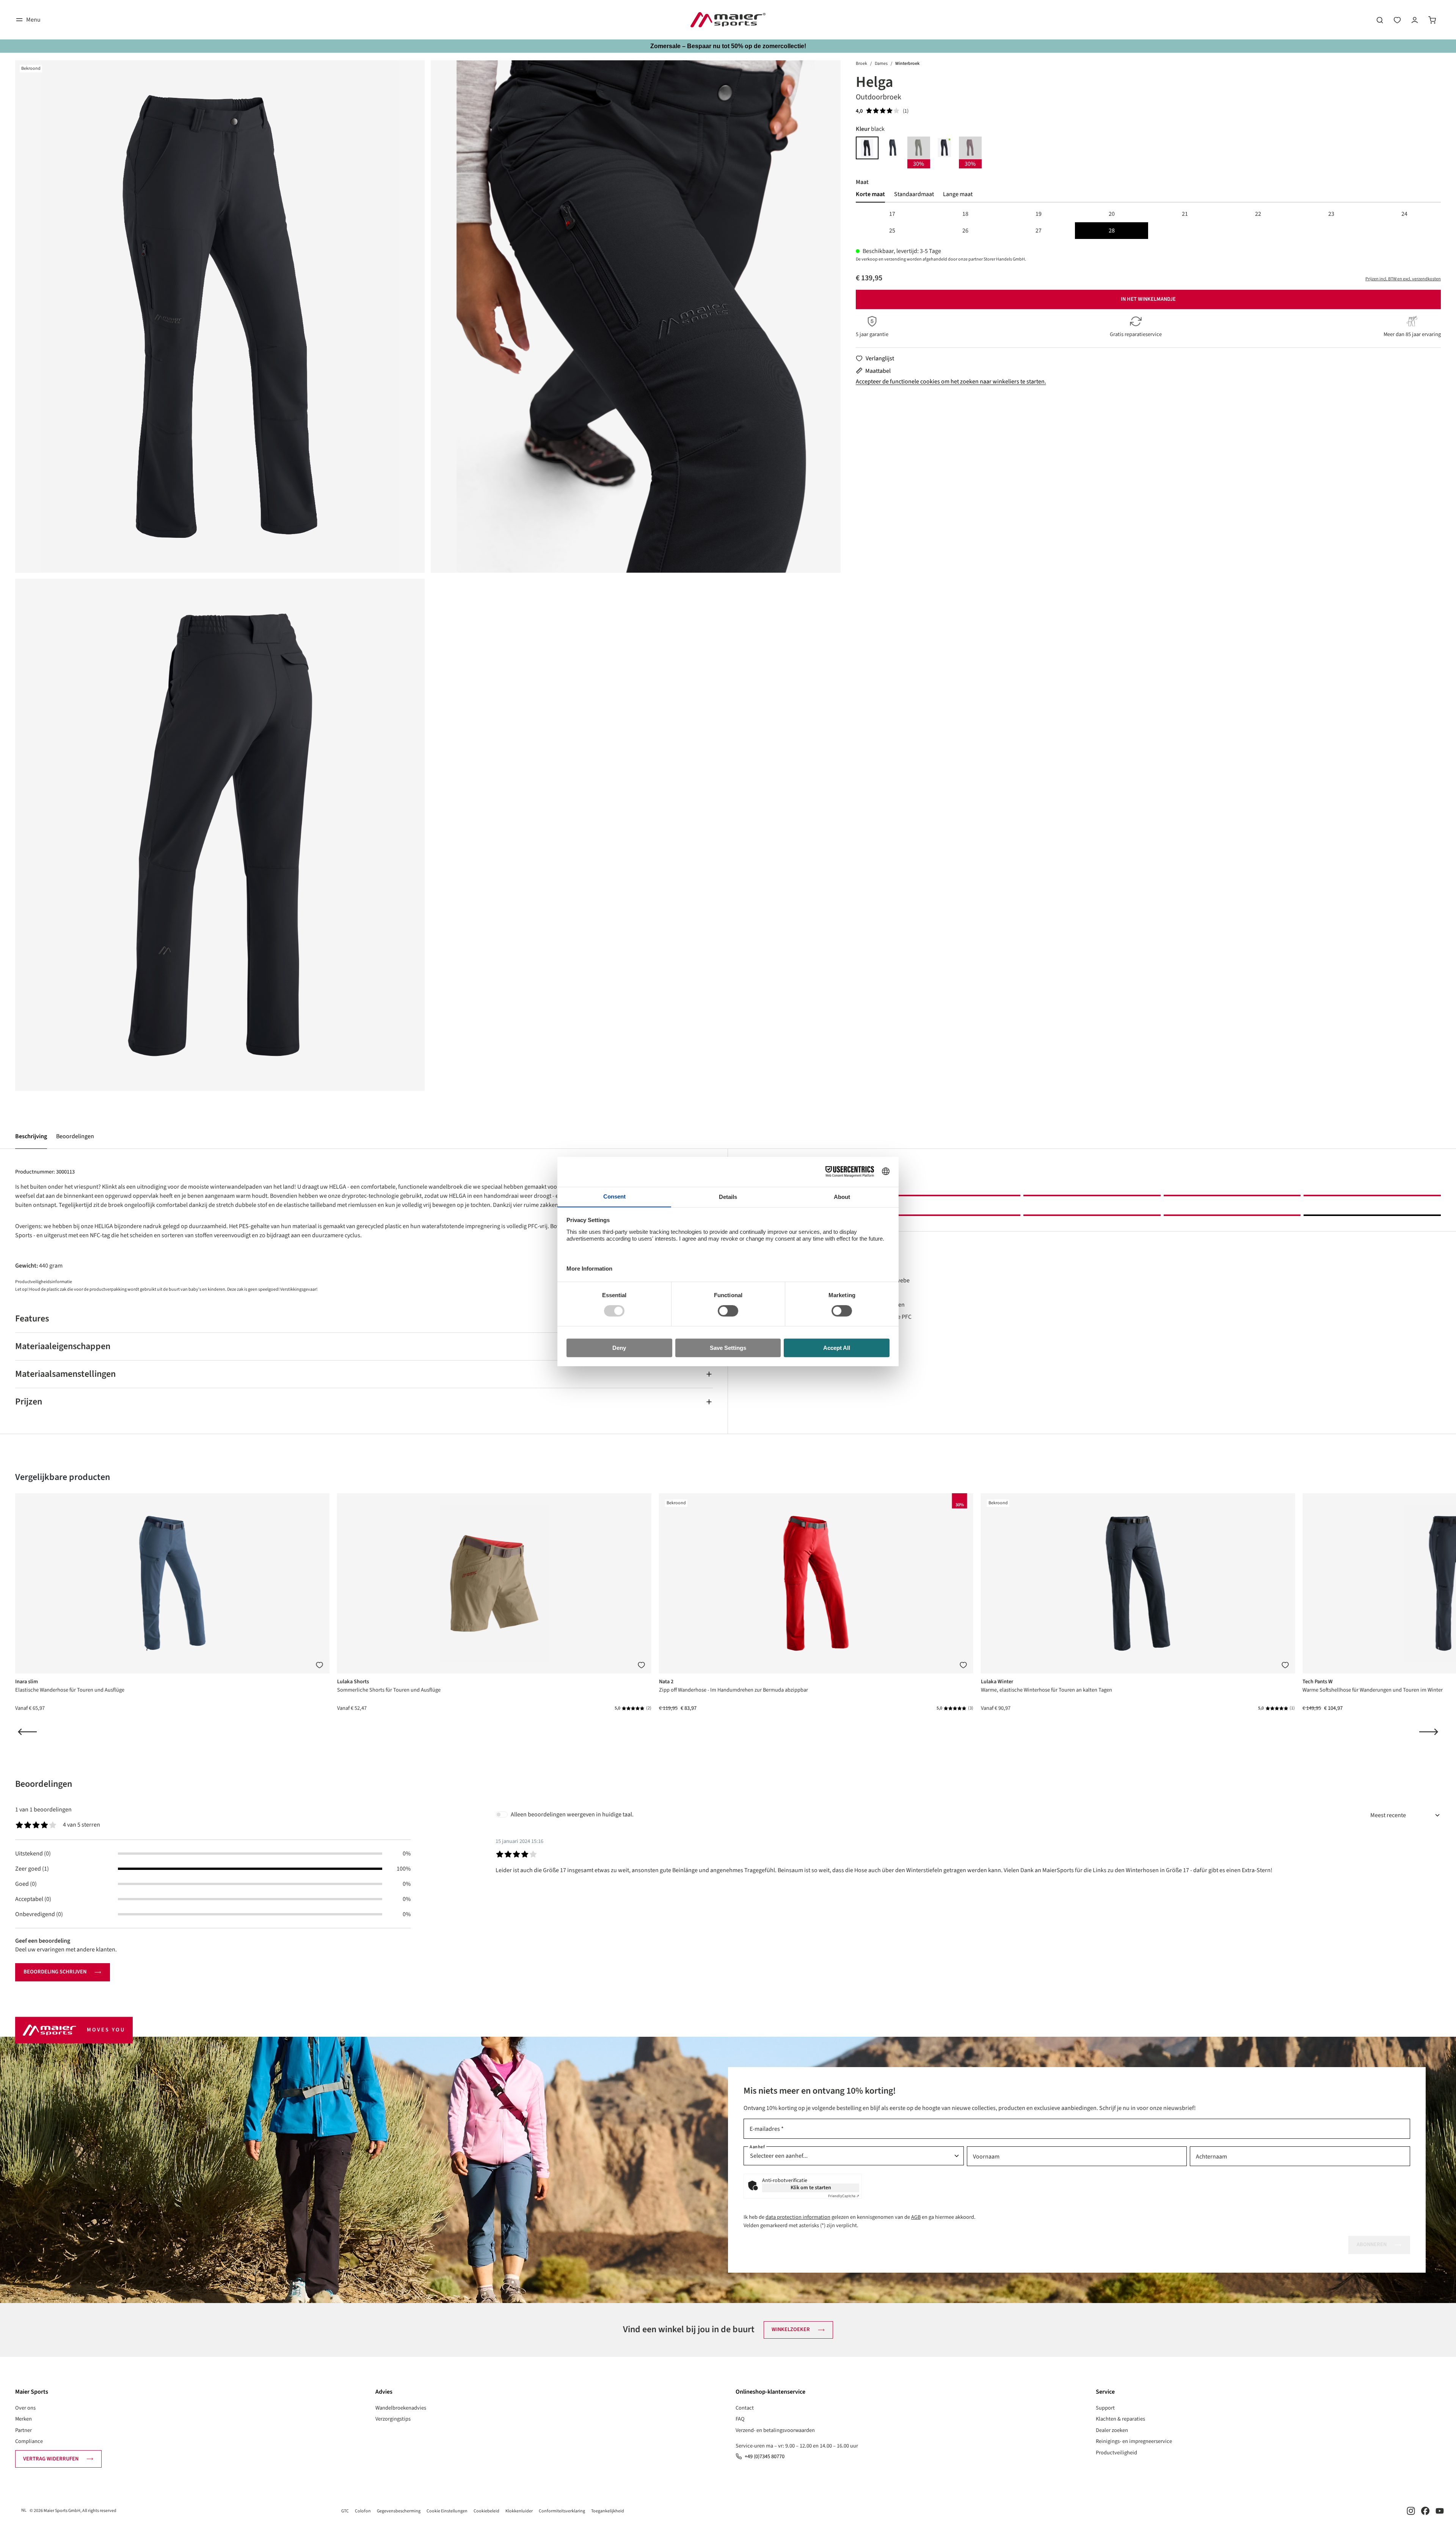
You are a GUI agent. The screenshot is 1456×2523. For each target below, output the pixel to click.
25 (892, 231)
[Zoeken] (1380, 20)
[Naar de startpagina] (728, 20)
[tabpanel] (1148, 222)
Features (32, 1319)
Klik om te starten (811, 2188)
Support (1105, 2408)
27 (1039, 231)
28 (1112, 231)
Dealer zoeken (1112, 2430)
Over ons (25, 2408)
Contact (745, 2408)
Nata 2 (666, 1682)
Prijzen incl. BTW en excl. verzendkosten (1403, 279)
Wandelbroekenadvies (401, 2408)
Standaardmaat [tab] (914, 194)
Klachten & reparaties (1120, 2419)
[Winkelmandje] (1432, 20)
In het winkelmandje (1148, 299)
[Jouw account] (1415, 20)
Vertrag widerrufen (51, 2459)
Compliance (29, 2441)
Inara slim (27, 1682)
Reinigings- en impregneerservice (1134, 2441)
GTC (345, 2511)
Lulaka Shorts (353, 1682)
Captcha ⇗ (844, 2196)
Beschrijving (31, 1136)
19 (1039, 214)
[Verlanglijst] (1397, 20)
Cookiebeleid (486, 2511)
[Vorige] (27, 1732)
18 (965, 214)
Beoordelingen (75, 1136)
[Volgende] (1429, 1732)
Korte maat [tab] (870, 194)
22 (1258, 214)
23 (1331, 214)
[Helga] (220, 316)
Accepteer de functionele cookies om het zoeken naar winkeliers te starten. (951, 382)
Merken (24, 2419)
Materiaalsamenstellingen (65, 1374)
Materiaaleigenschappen (63, 1346)
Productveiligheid (1116, 2453)
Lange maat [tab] (958, 194)
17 (892, 214)
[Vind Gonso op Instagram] (1411, 2511)
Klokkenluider (519, 2511)
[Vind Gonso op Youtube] (1440, 2511)
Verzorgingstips (393, 2419)
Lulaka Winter (997, 1682)
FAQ (740, 2419)
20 (1112, 214)
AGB (916, 2217)
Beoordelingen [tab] (44, 1784)
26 (965, 231)
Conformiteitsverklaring (562, 2511)
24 (1404, 214)
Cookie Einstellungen (447, 2511)
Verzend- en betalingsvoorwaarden (775, 2430)
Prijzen (29, 1402)
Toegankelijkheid (608, 2511)
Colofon (363, 2511)
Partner (24, 2430)
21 (1185, 214)
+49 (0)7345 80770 (765, 2456)
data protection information (798, 2217)
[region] (428, 576)
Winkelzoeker (791, 2329)
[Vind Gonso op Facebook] (1425, 2511)
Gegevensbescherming (399, 2511)
